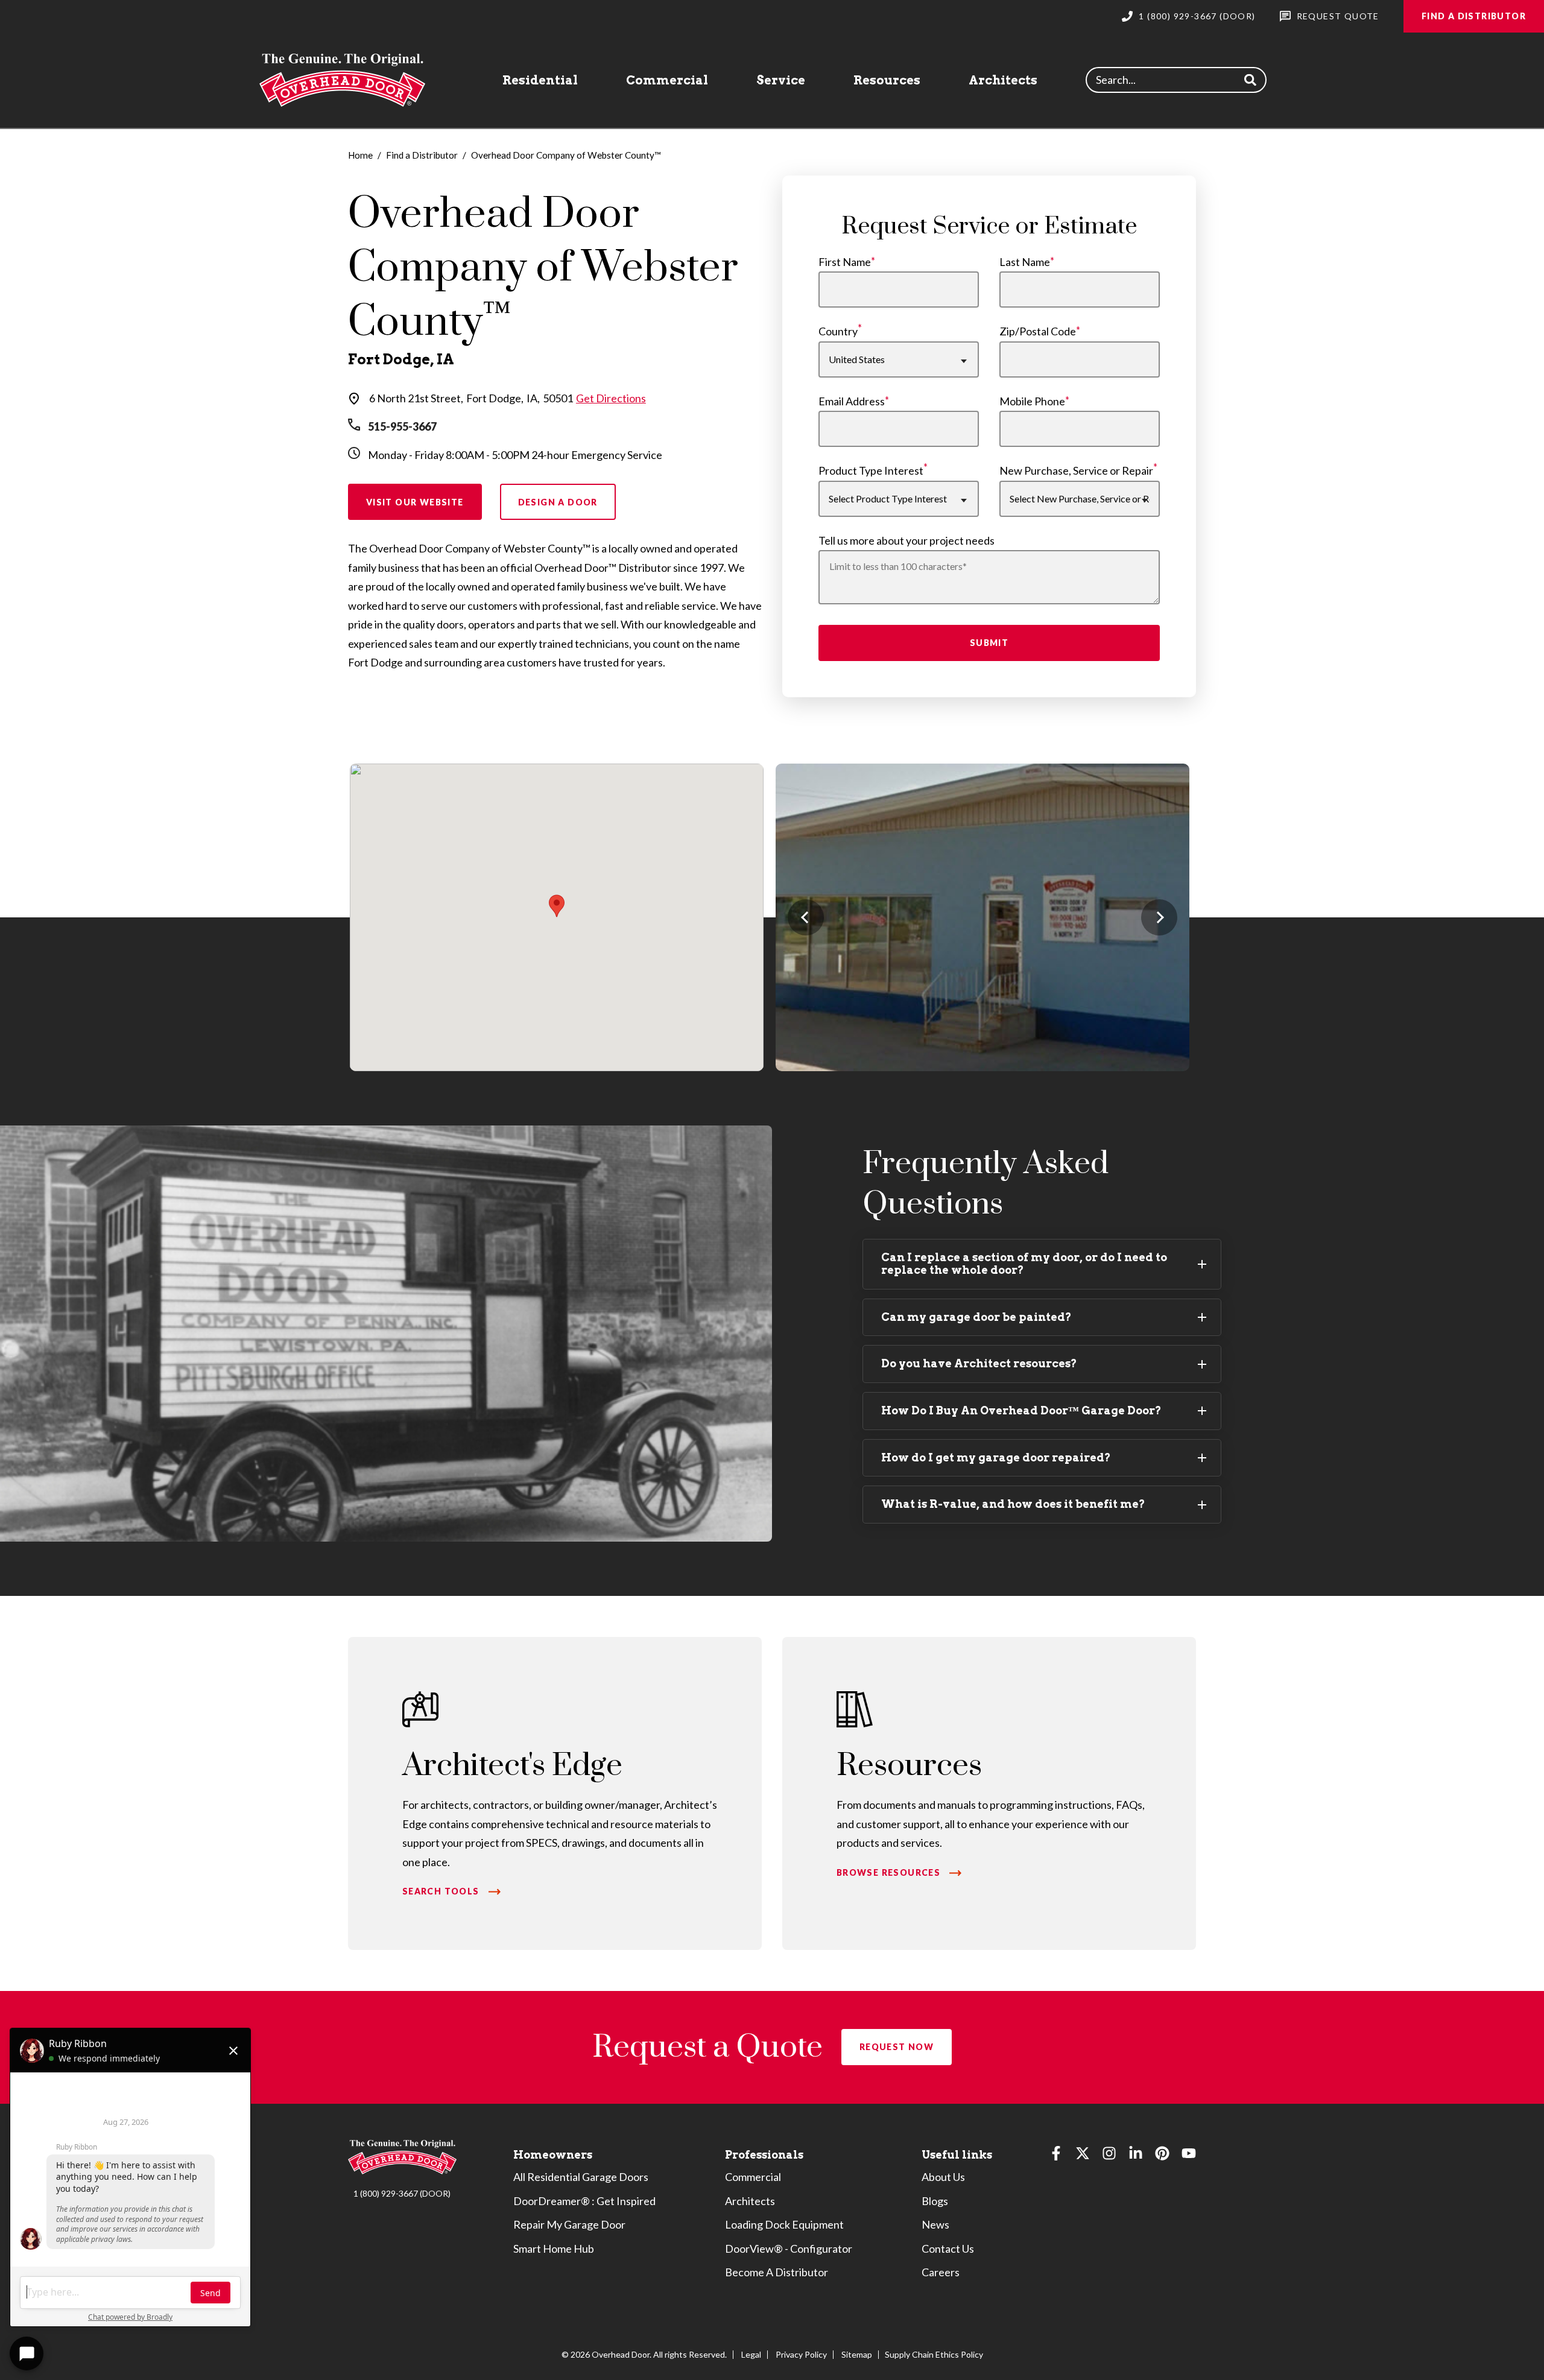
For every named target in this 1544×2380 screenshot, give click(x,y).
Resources (887, 80)
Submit (989, 643)
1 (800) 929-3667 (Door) (1197, 16)
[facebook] (1056, 2156)
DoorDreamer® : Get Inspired (584, 2201)
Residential (540, 80)
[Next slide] (1159, 917)
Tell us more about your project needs (906, 540)
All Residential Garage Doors (581, 2177)
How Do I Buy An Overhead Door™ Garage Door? (1021, 1410)
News (935, 2224)
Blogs (935, 2201)
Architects (1003, 80)
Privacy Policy (801, 2354)
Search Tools (441, 1891)
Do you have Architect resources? (979, 1363)
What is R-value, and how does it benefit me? (1013, 1504)
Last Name (1025, 262)
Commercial (667, 80)
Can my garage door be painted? (976, 1317)
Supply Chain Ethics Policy (934, 2354)
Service (781, 80)
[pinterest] (1162, 2156)
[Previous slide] (806, 917)
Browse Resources (888, 1872)
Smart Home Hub (554, 2249)
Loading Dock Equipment (784, 2224)
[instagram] (1109, 2156)
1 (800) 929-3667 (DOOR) (402, 2193)
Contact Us (948, 2249)
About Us (943, 2177)
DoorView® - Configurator (789, 2249)
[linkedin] (1136, 2156)
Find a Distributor (1474, 16)
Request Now (897, 2047)
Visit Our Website (415, 502)
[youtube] (1189, 2156)
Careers (941, 2272)
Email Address (852, 401)
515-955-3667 (402, 426)
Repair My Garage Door (569, 2224)
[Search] (1250, 80)
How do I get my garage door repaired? (996, 1457)
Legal (751, 2354)
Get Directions (611, 398)
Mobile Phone (1032, 401)
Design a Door (558, 502)
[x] (1083, 2156)
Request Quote (1338, 16)
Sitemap (857, 2354)
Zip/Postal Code (1038, 331)
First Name (845, 262)
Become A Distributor (777, 2272)
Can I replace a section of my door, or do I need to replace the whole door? (1024, 1264)
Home (360, 155)
